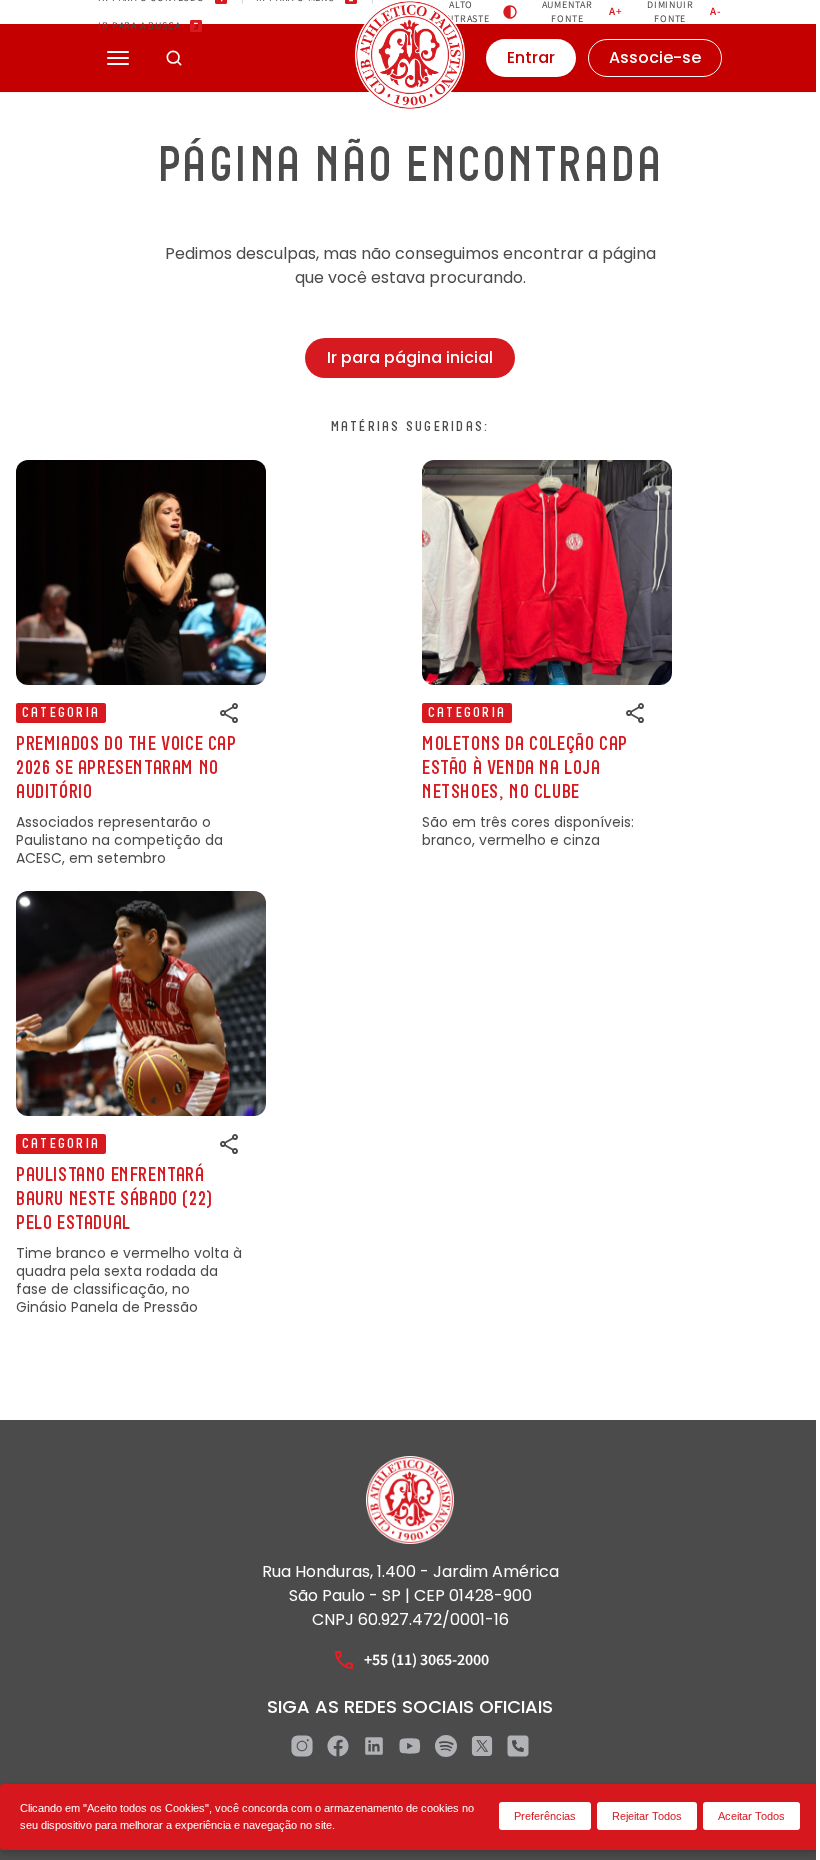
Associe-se (655, 57)
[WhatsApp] (518, 1746)
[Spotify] (446, 1746)
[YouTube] (410, 1746)
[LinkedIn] (374, 1746)
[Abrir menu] (118, 58)
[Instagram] (302, 1746)
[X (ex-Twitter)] (482, 1746)
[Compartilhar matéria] (230, 713)
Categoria (61, 713)
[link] (141, 663)
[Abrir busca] (174, 58)
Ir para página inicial (410, 357)
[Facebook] (338, 1746)
